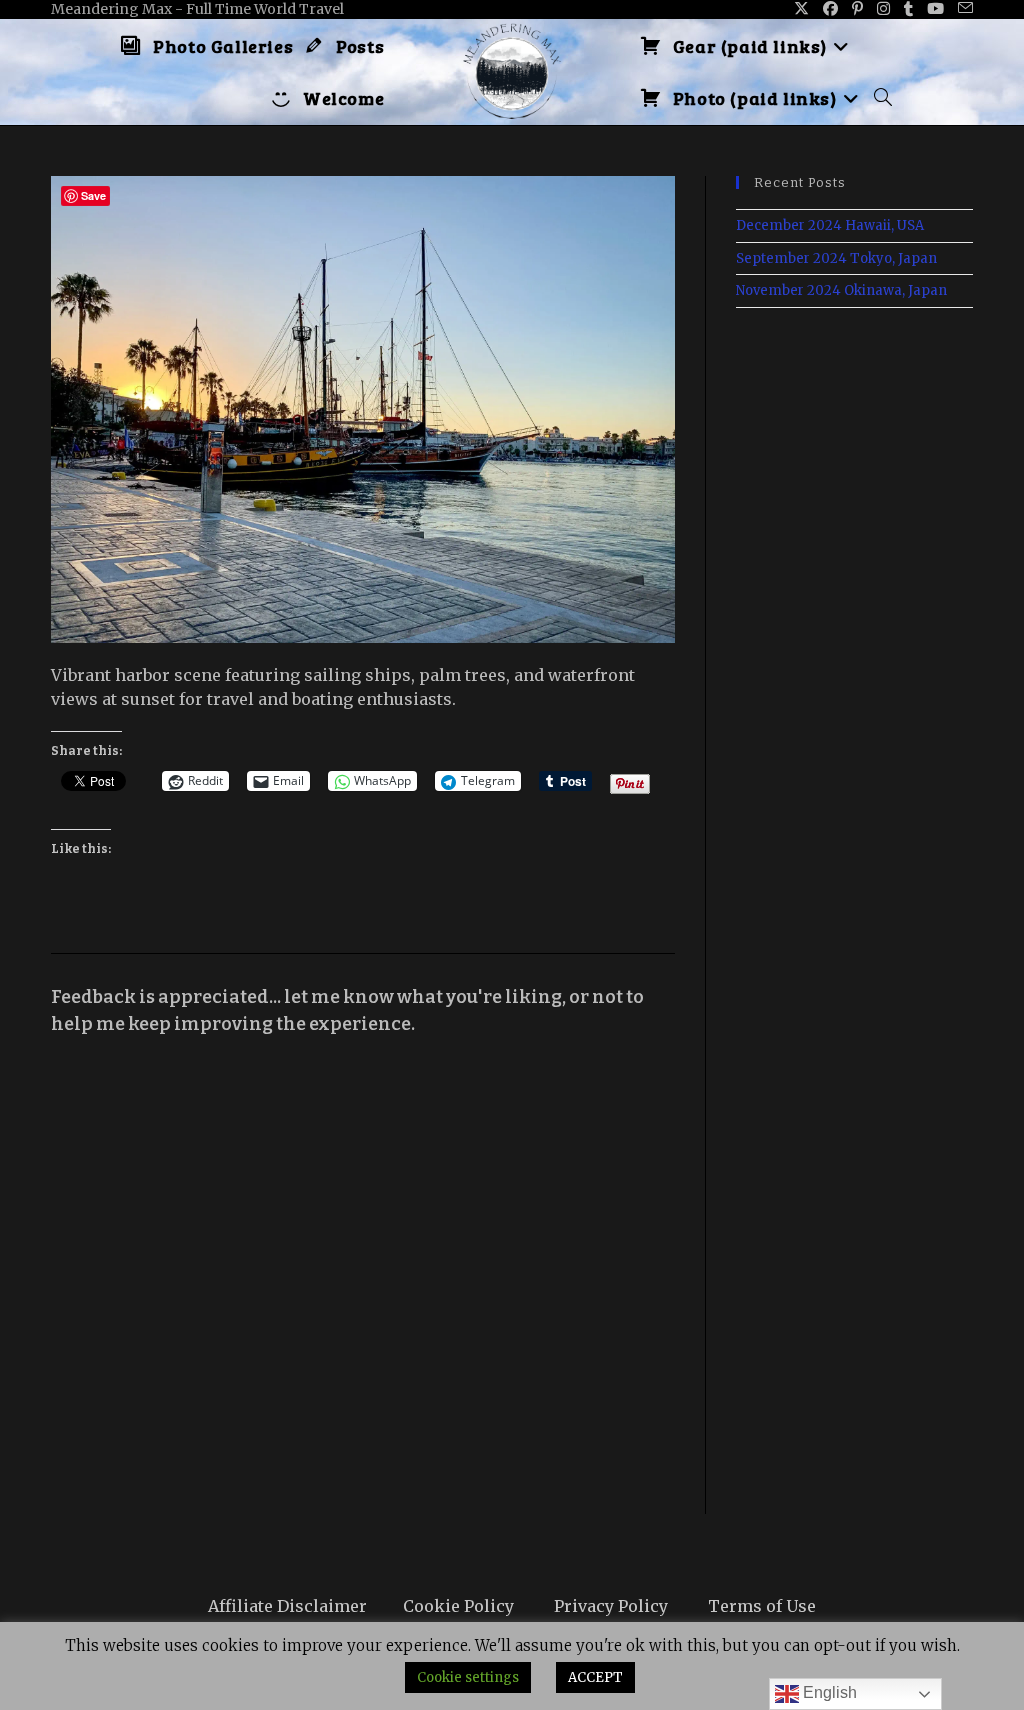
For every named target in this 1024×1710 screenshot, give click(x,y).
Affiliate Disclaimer (287, 1606)
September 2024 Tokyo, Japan (836, 258)
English (828, 1692)
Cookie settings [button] (468, 1677)
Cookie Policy (458, 1606)
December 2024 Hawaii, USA (830, 225)
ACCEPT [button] (595, 1677)
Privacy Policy (611, 1606)
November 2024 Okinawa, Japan (841, 290)
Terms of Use (762, 1606)
